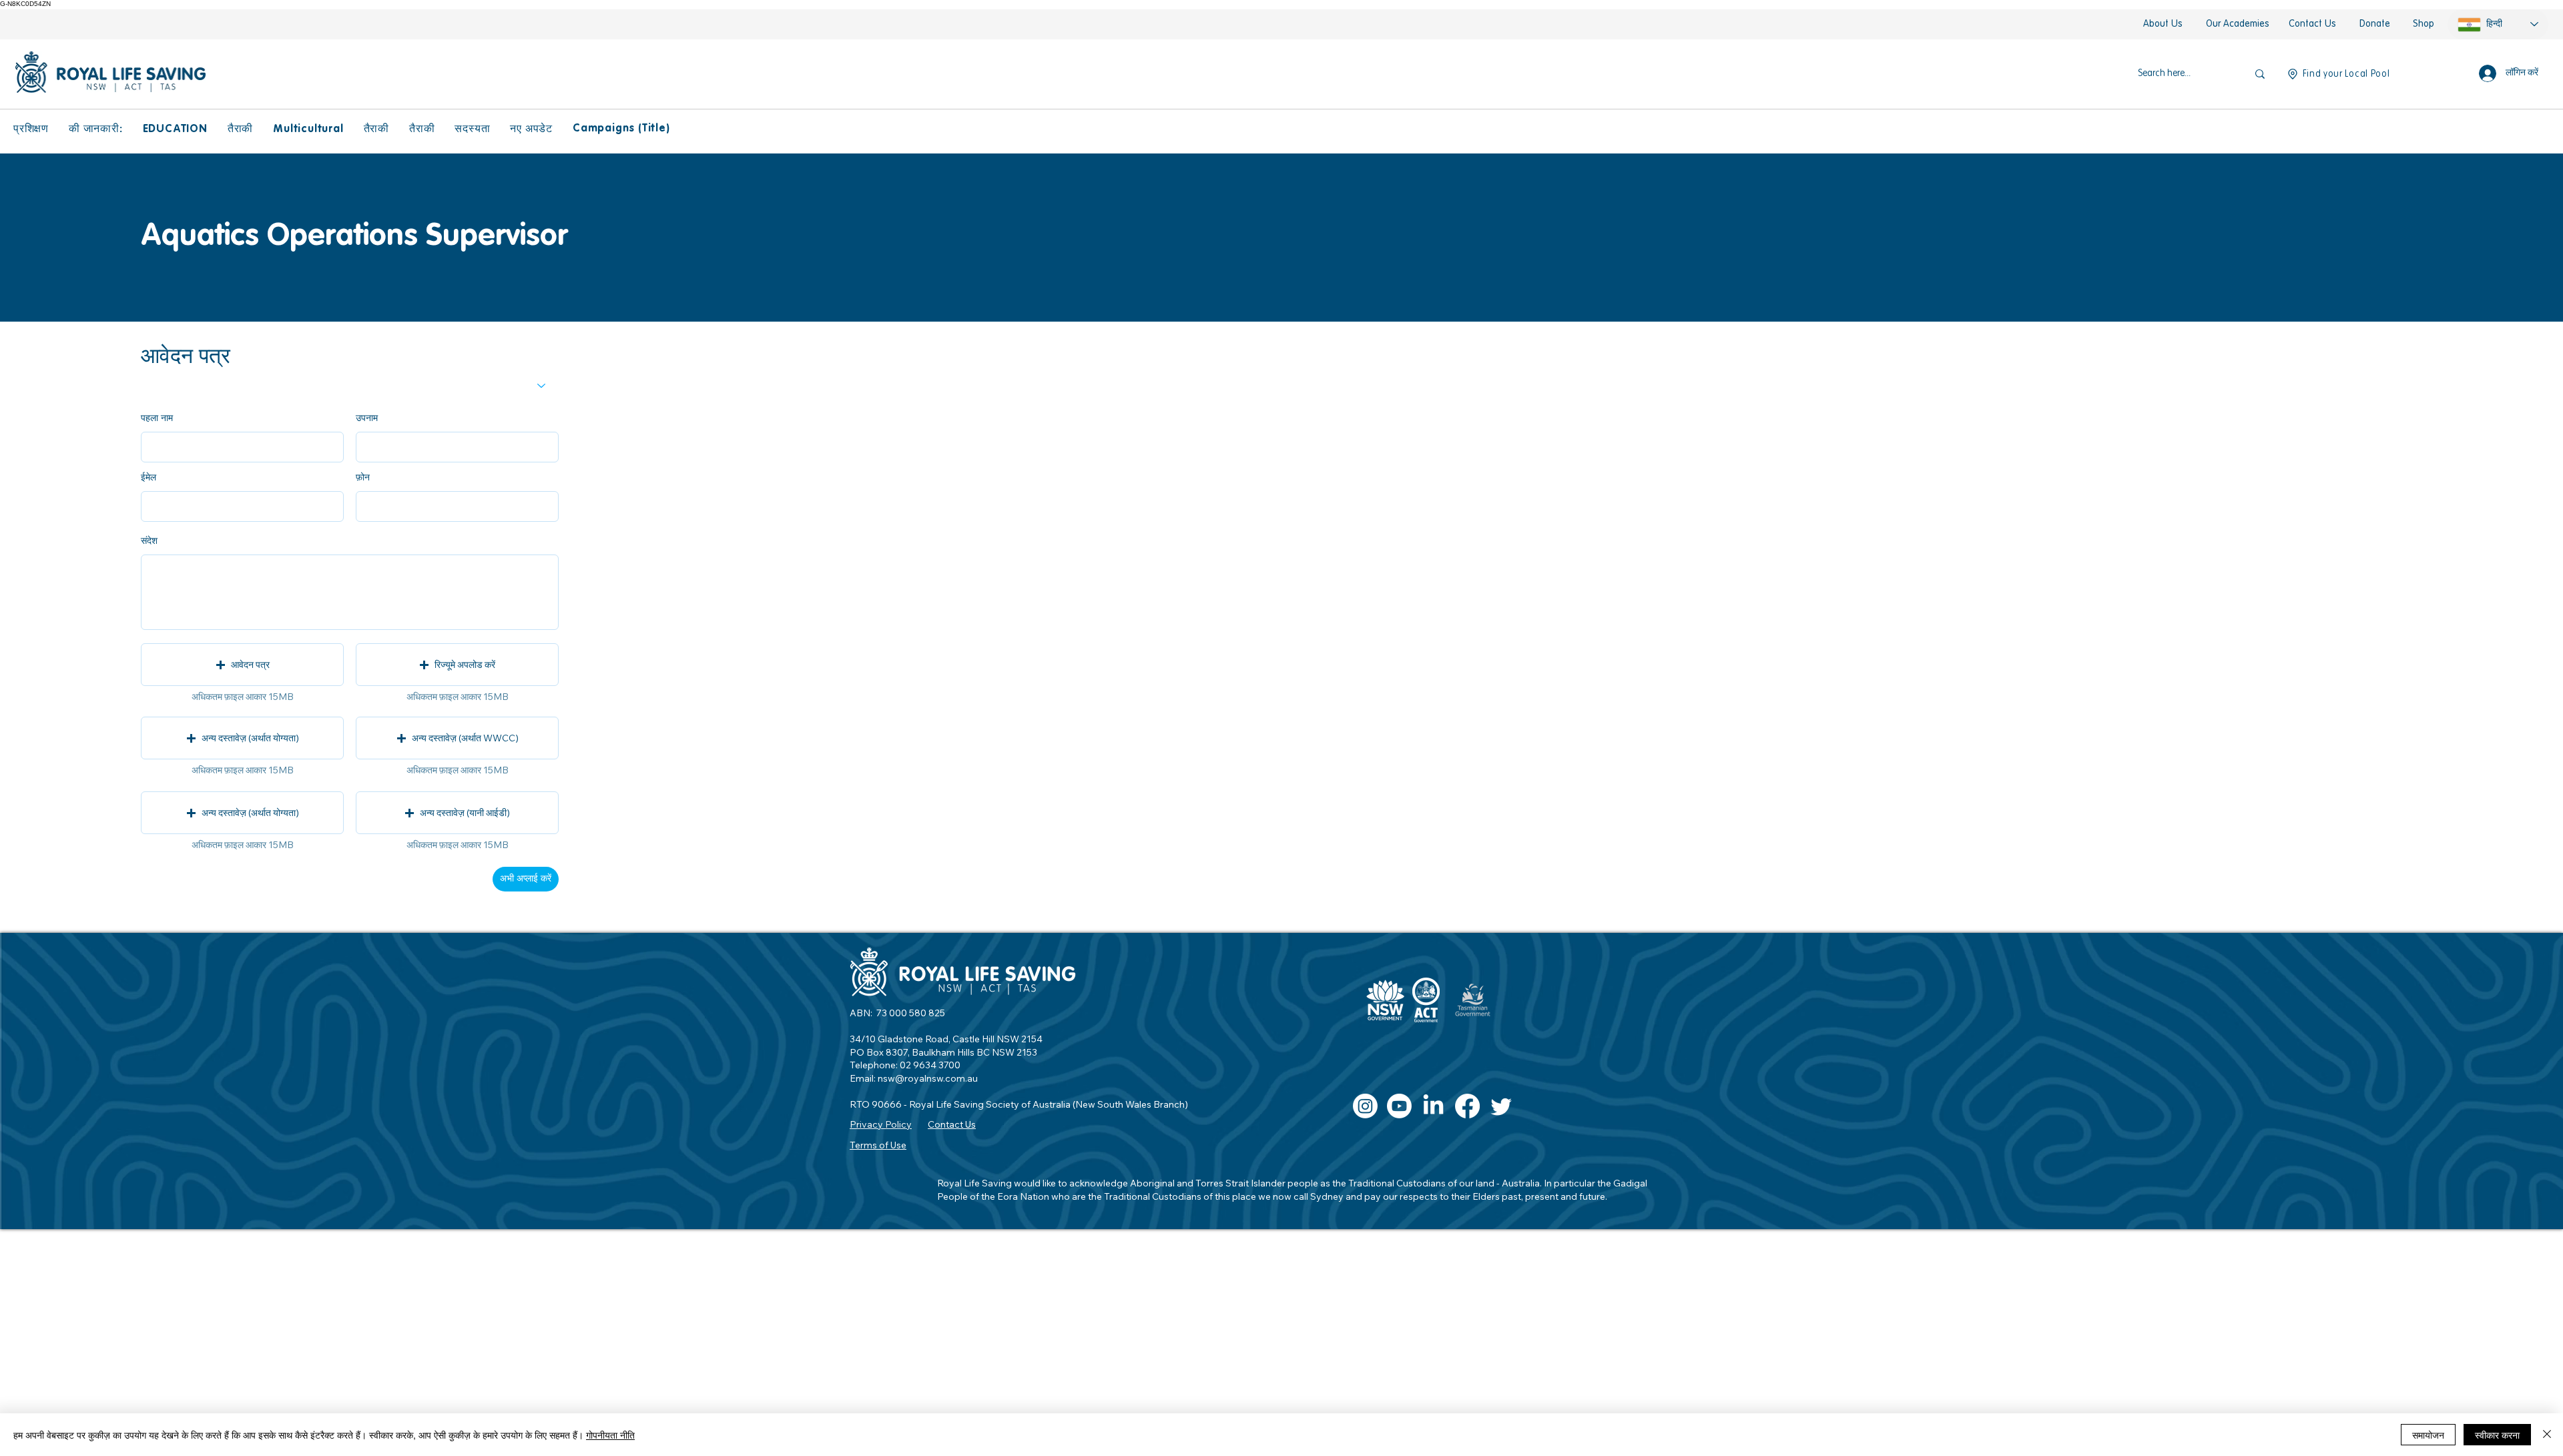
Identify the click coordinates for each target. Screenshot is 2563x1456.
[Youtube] (1399, 1106)
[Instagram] (1365, 1106)
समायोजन (2428, 1435)
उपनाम (367, 418)
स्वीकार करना (2497, 1435)
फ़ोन (363, 477)
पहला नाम (157, 418)
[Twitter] (1501, 1106)
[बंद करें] (2547, 1435)
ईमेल (149, 477)
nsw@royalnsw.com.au (928, 1078)
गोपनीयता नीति (610, 1435)
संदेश (149, 540)
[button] (31, 129)
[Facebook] (1467, 1106)
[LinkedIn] (1433, 1106)
